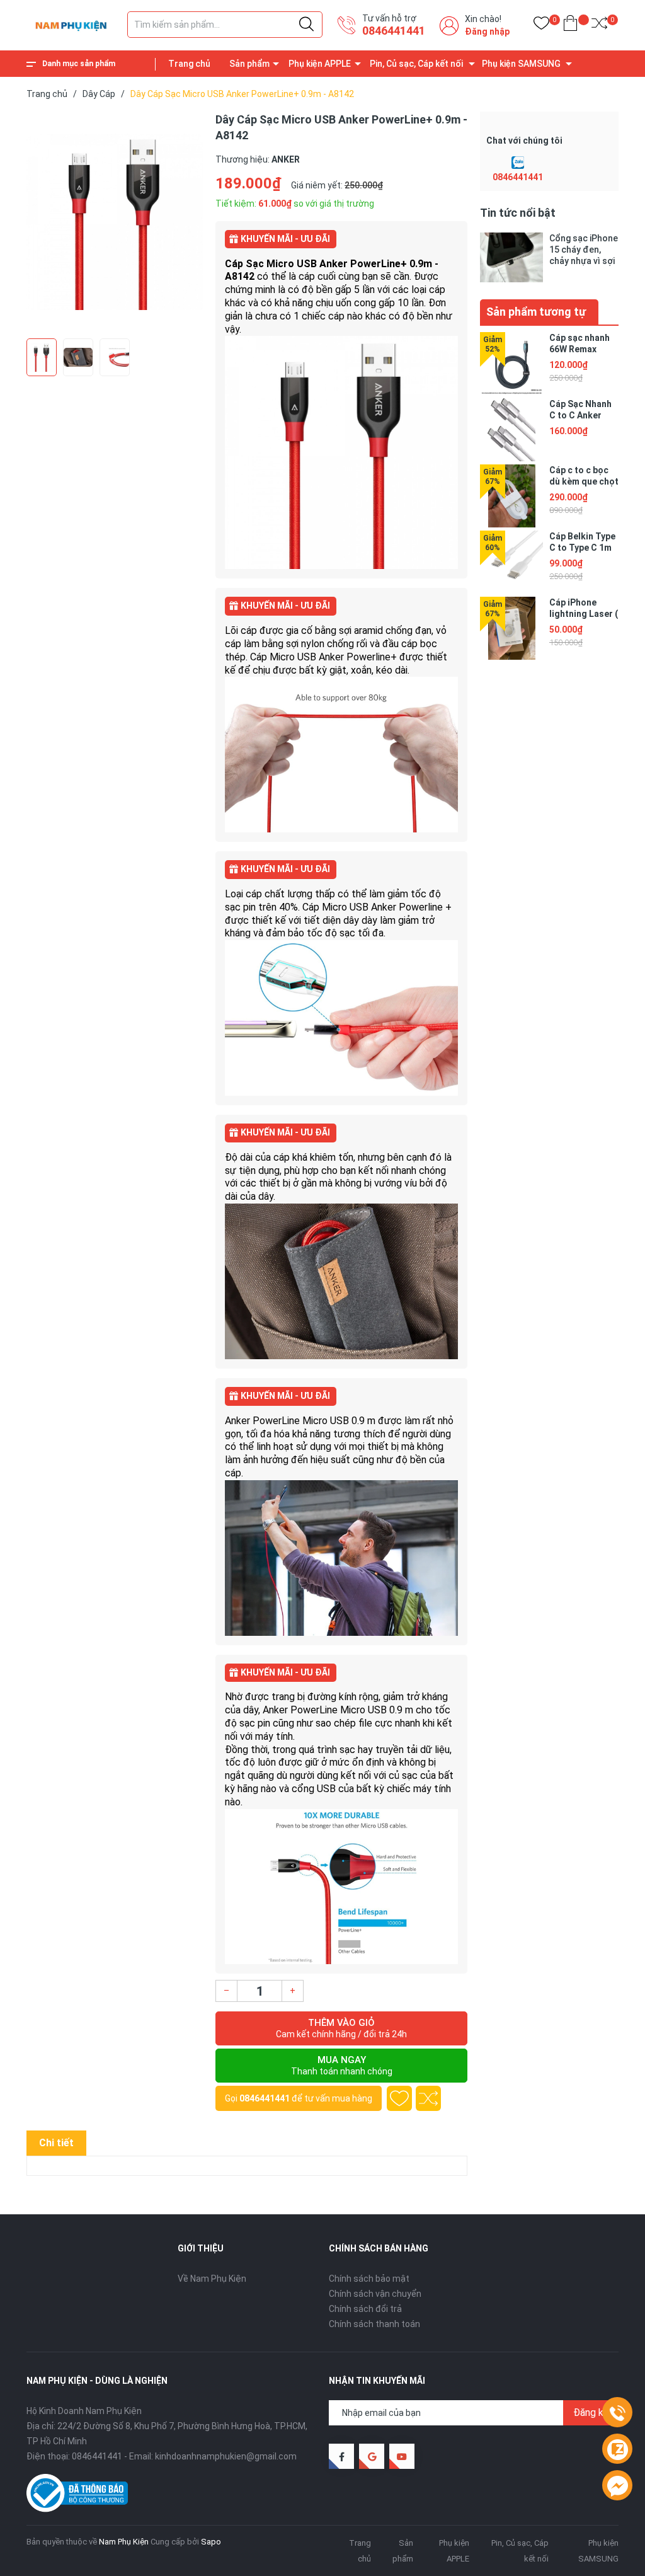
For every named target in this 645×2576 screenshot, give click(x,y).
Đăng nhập (487, 32)
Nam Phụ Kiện (124, 2542)
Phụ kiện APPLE (320, 64)
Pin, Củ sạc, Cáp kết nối (416, 64)
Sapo (211, 2542)
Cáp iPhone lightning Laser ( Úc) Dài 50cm (584, 614)
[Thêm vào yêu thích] (399, 2098)
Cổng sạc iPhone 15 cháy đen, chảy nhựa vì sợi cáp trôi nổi (584, 250)
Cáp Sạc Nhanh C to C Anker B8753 (580, 415)
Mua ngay (342, 2065)
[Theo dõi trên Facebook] (341, 2456)
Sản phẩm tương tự (536, 312)
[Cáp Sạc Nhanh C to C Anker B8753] (511, 430)
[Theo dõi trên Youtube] (402, 2456)
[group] (115, 222)
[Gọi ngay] (617, 2413)
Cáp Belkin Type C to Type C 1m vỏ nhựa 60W (582, 548)
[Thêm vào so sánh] (428, 2098)
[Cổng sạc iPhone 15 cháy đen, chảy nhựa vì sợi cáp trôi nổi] (511, 257)
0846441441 (394, 31)
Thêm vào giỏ (341, 2028)
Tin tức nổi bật (518, 213)
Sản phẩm (249, 64)
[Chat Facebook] (617, 2486)
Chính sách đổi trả (365, 2309)
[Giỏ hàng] (570, 26)
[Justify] (306, 25)
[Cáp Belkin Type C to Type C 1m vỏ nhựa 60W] (511, 562)
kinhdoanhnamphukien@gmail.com (226, 2456)
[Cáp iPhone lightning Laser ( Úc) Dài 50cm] (511, 628)
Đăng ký (591, 2412)
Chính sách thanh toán (374, 2324)
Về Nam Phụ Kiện (212, 2279)
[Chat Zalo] (518, 163)
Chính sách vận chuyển (375, 2294)
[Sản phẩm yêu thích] (541, 26)
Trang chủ (189, 64)
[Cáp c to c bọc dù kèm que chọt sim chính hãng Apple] (511, 496)
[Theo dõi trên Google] (372, 2456)
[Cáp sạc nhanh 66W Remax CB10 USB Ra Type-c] (511, 364)
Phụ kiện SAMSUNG (521, 64)
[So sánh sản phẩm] (599, 26)
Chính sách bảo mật (369, 2279)
